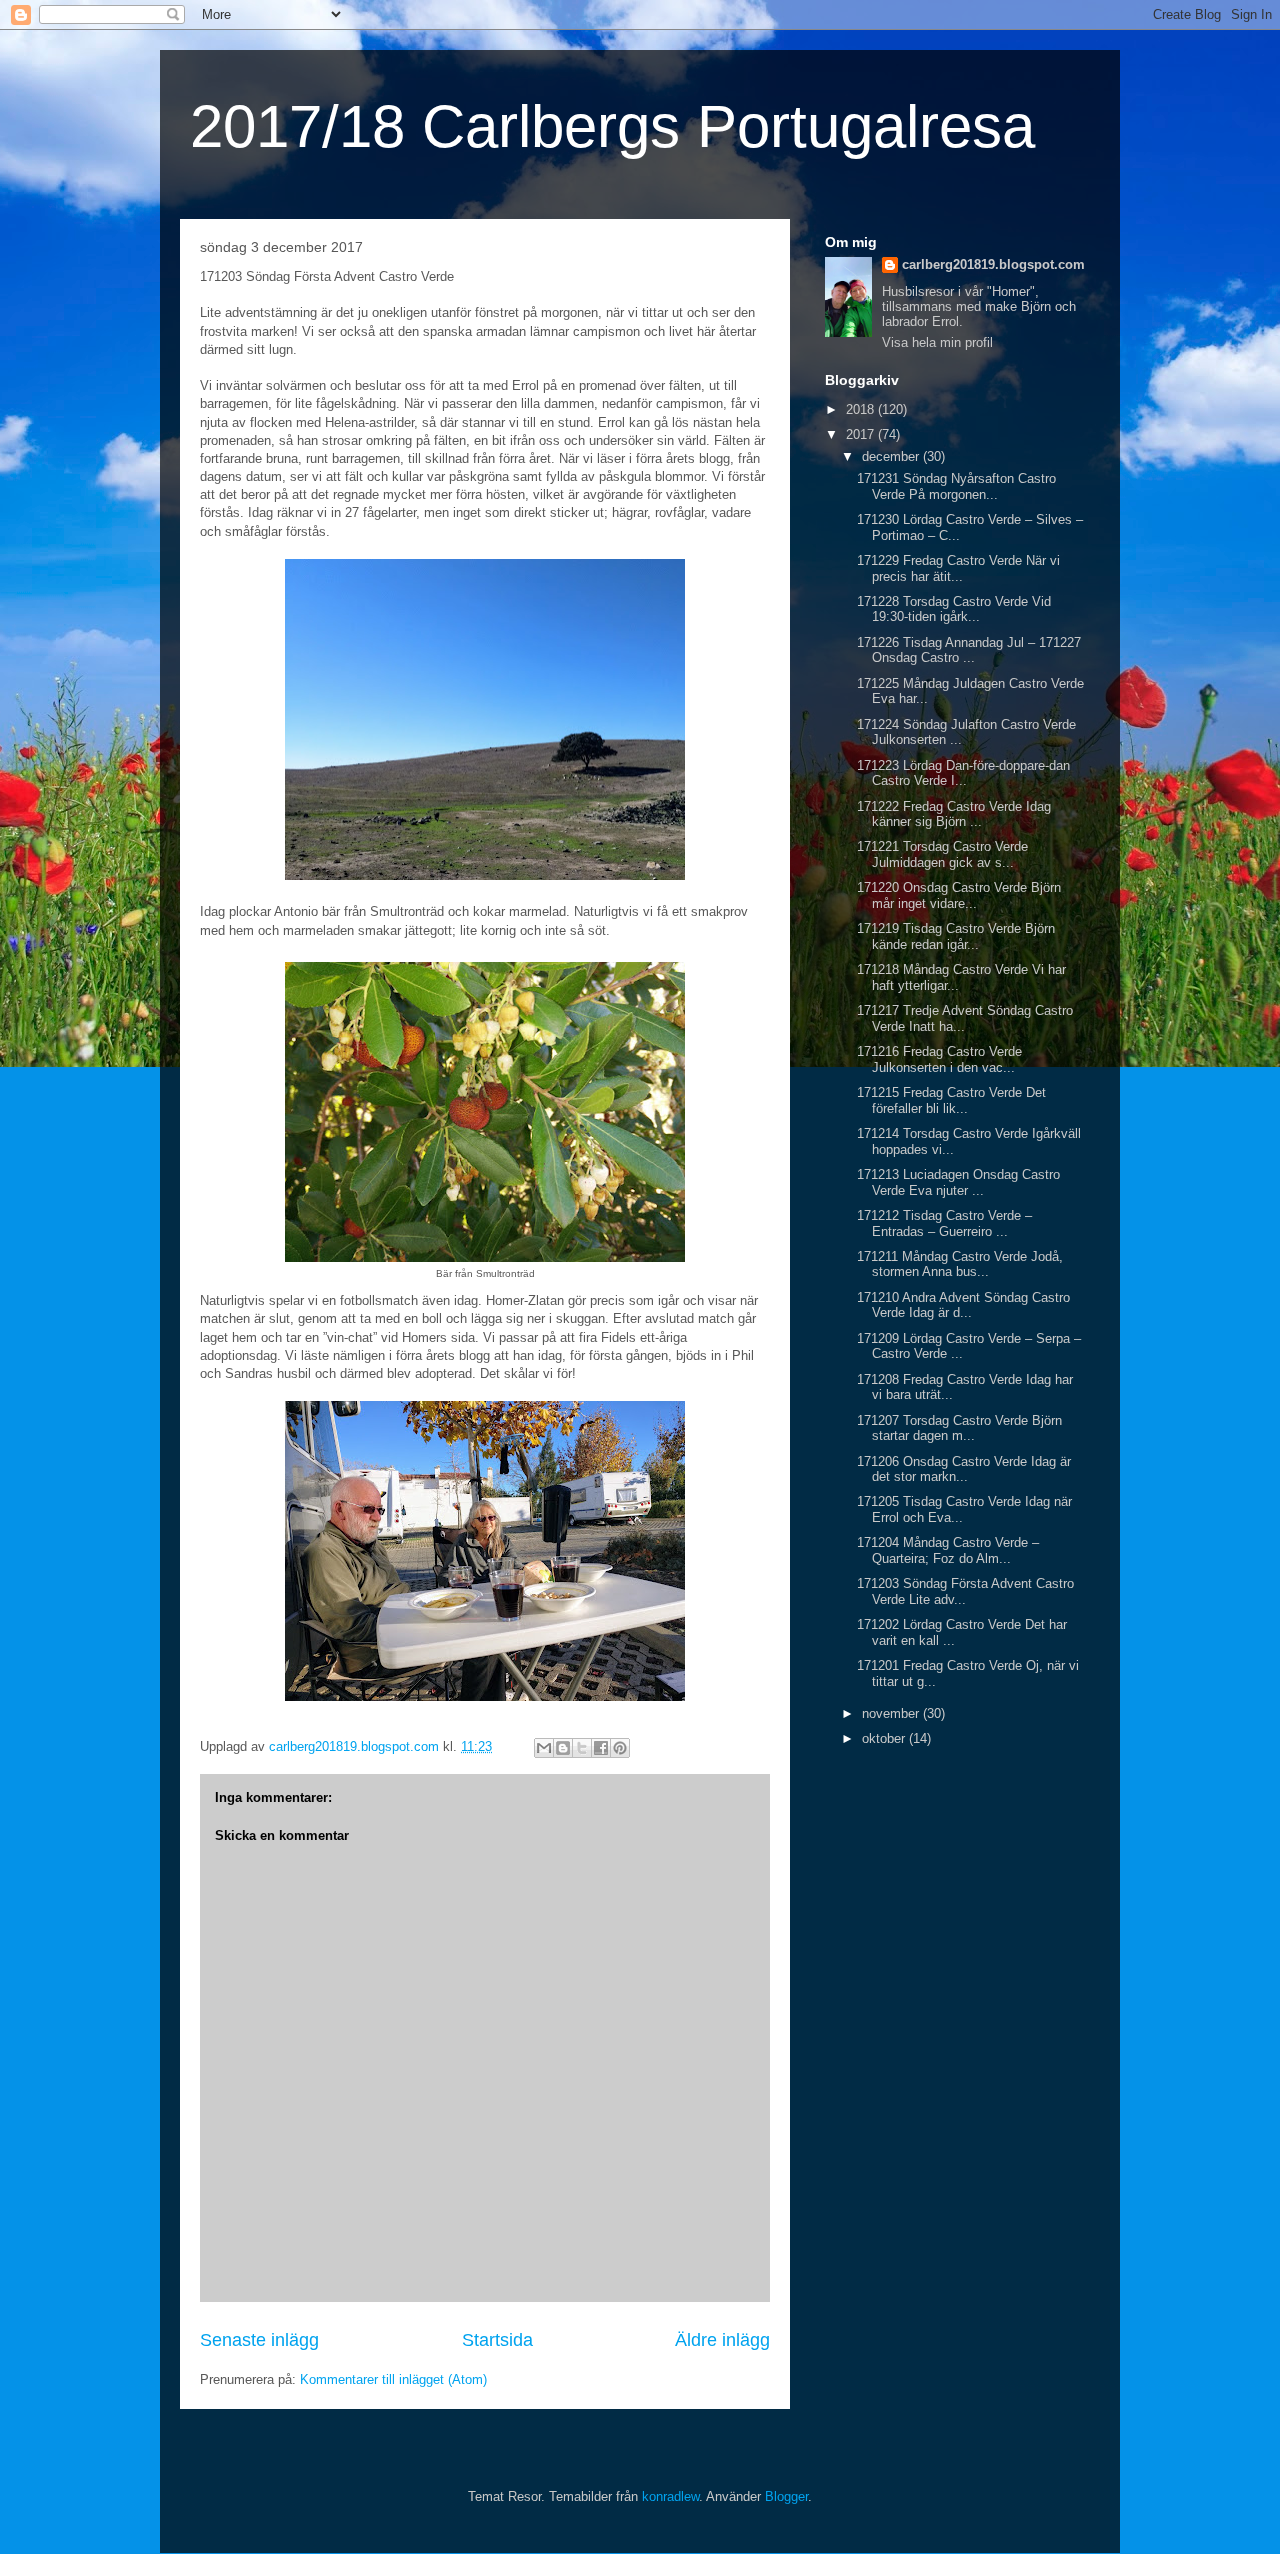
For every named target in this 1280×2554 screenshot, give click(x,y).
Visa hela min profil (937, 342)
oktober (885, 1738)
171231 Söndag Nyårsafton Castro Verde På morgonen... (956, 486)
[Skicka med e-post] (544, 1748)
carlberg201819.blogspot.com (993, 264)
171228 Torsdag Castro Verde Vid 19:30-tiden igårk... (954, 609)
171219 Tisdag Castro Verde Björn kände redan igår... (956, 936)
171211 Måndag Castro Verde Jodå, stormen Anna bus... (960, 1264)
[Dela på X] (582, 1748)
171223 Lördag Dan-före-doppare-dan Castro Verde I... (963, 773)
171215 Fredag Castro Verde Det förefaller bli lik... (951, 1100)
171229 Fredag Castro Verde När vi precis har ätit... (958, 568)
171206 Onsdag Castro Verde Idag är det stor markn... (964, 1469)
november (892, 1713)
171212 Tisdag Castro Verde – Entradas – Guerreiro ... (944, 1223)
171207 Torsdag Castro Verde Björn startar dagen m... (959, 1428)
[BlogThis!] (563, 1748)
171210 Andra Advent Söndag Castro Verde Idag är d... (963, 1305)
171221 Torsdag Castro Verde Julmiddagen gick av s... (942, 854)
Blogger (786, 2496)
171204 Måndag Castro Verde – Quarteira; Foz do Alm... (948, 1550)
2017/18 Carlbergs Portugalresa (612, 126)
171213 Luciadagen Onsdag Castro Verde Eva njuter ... (958, 1182)
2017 (862, 434)
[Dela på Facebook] (601, 1748)
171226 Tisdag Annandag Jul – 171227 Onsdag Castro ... (969, 650)
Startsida (497, 2340)
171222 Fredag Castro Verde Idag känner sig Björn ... (954, 814)
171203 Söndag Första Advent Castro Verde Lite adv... (965, 1591)
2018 (862, 409)
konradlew (670, 2496)
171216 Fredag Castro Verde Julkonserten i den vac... (939, 1059)
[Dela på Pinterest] (620, 1748)
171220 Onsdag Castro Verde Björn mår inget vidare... (959, 895)
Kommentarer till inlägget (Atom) (393, 2379)
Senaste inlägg (259, 2340)
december (892, 456)
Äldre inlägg (722, 2340)
